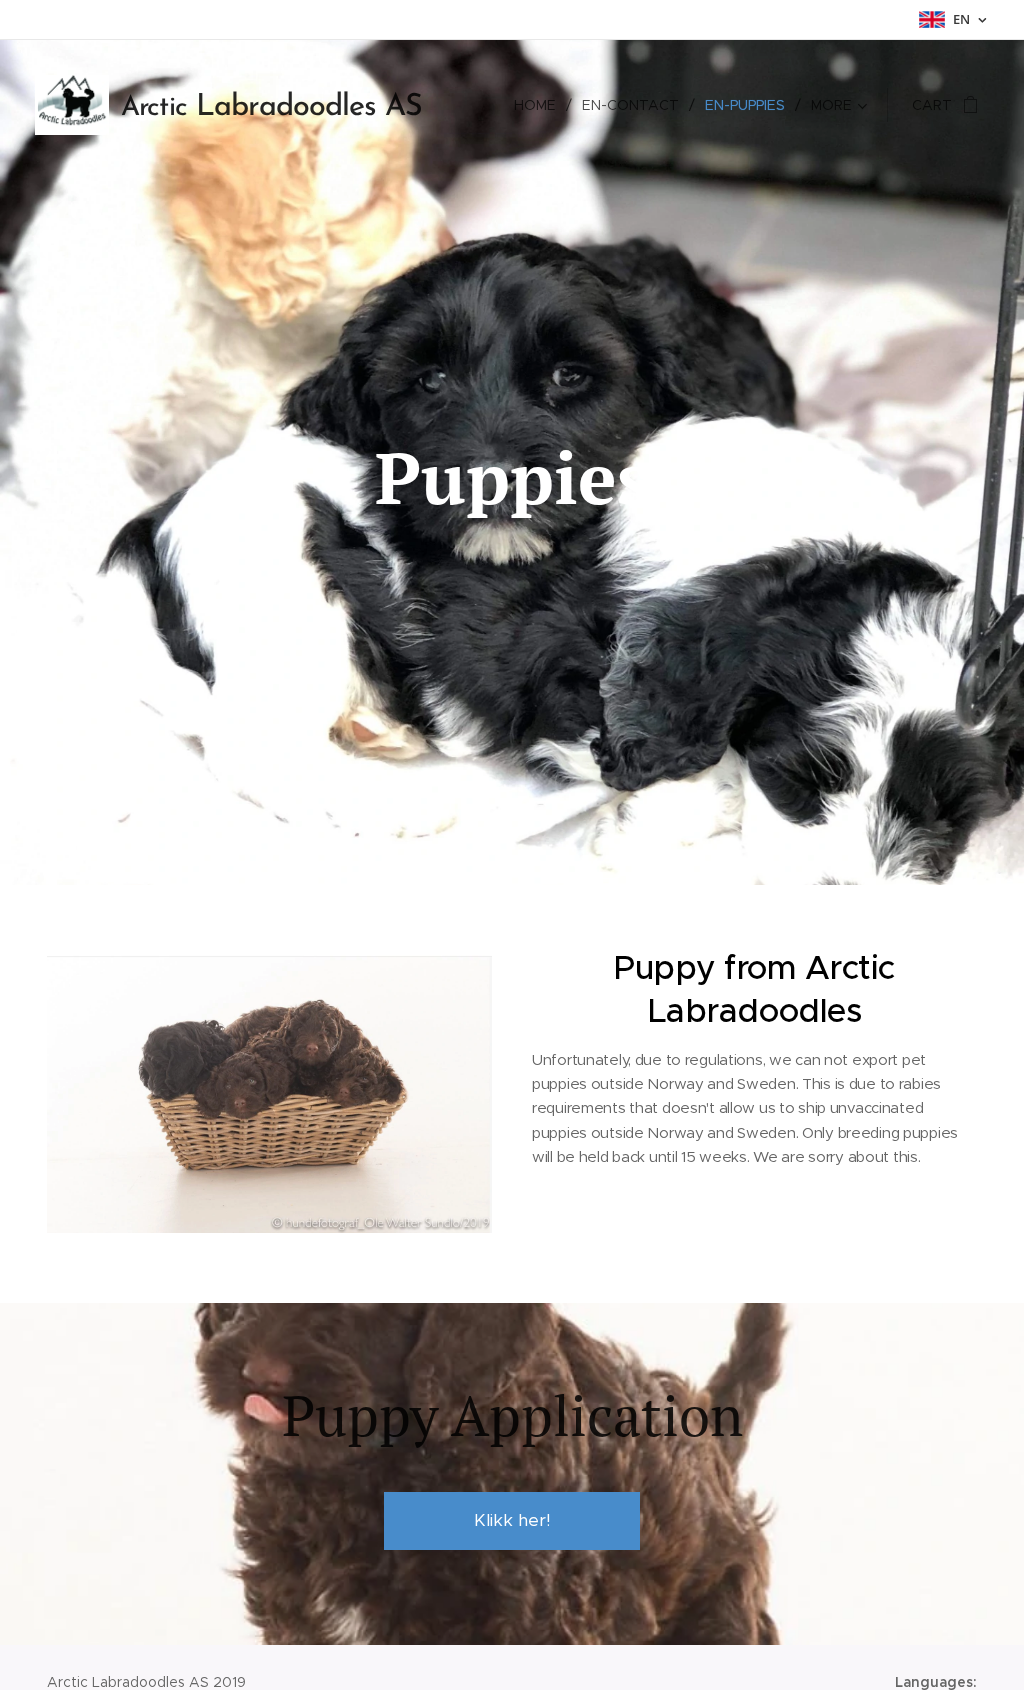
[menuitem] (540, 105)
